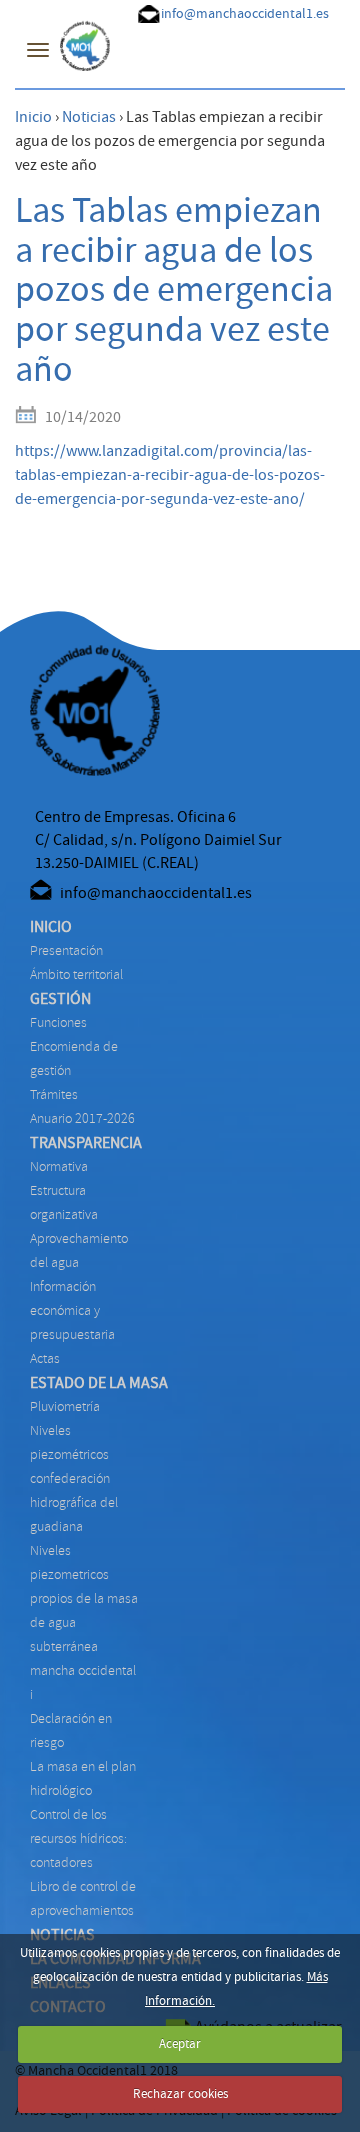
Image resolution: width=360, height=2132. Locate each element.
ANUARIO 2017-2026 (82, 1118)
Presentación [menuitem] (66, 950)
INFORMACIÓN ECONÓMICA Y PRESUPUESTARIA (72, 1310)
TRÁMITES (54, 1094)
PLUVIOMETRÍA (65, 1406)
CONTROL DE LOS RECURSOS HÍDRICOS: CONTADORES (78, 1838)
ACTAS (45, 1358)
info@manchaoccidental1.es (245, 14)
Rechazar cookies (180, 2094)
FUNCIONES (58, 1022)
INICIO (51, 927)
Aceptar (180, 2044)
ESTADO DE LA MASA (99, 1383)
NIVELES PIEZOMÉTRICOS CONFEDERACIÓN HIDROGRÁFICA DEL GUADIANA (74, 1478)
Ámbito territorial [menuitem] (76, 974)
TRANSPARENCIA (86, 1143)
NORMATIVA (59, 1166)
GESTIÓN (60, 999)
